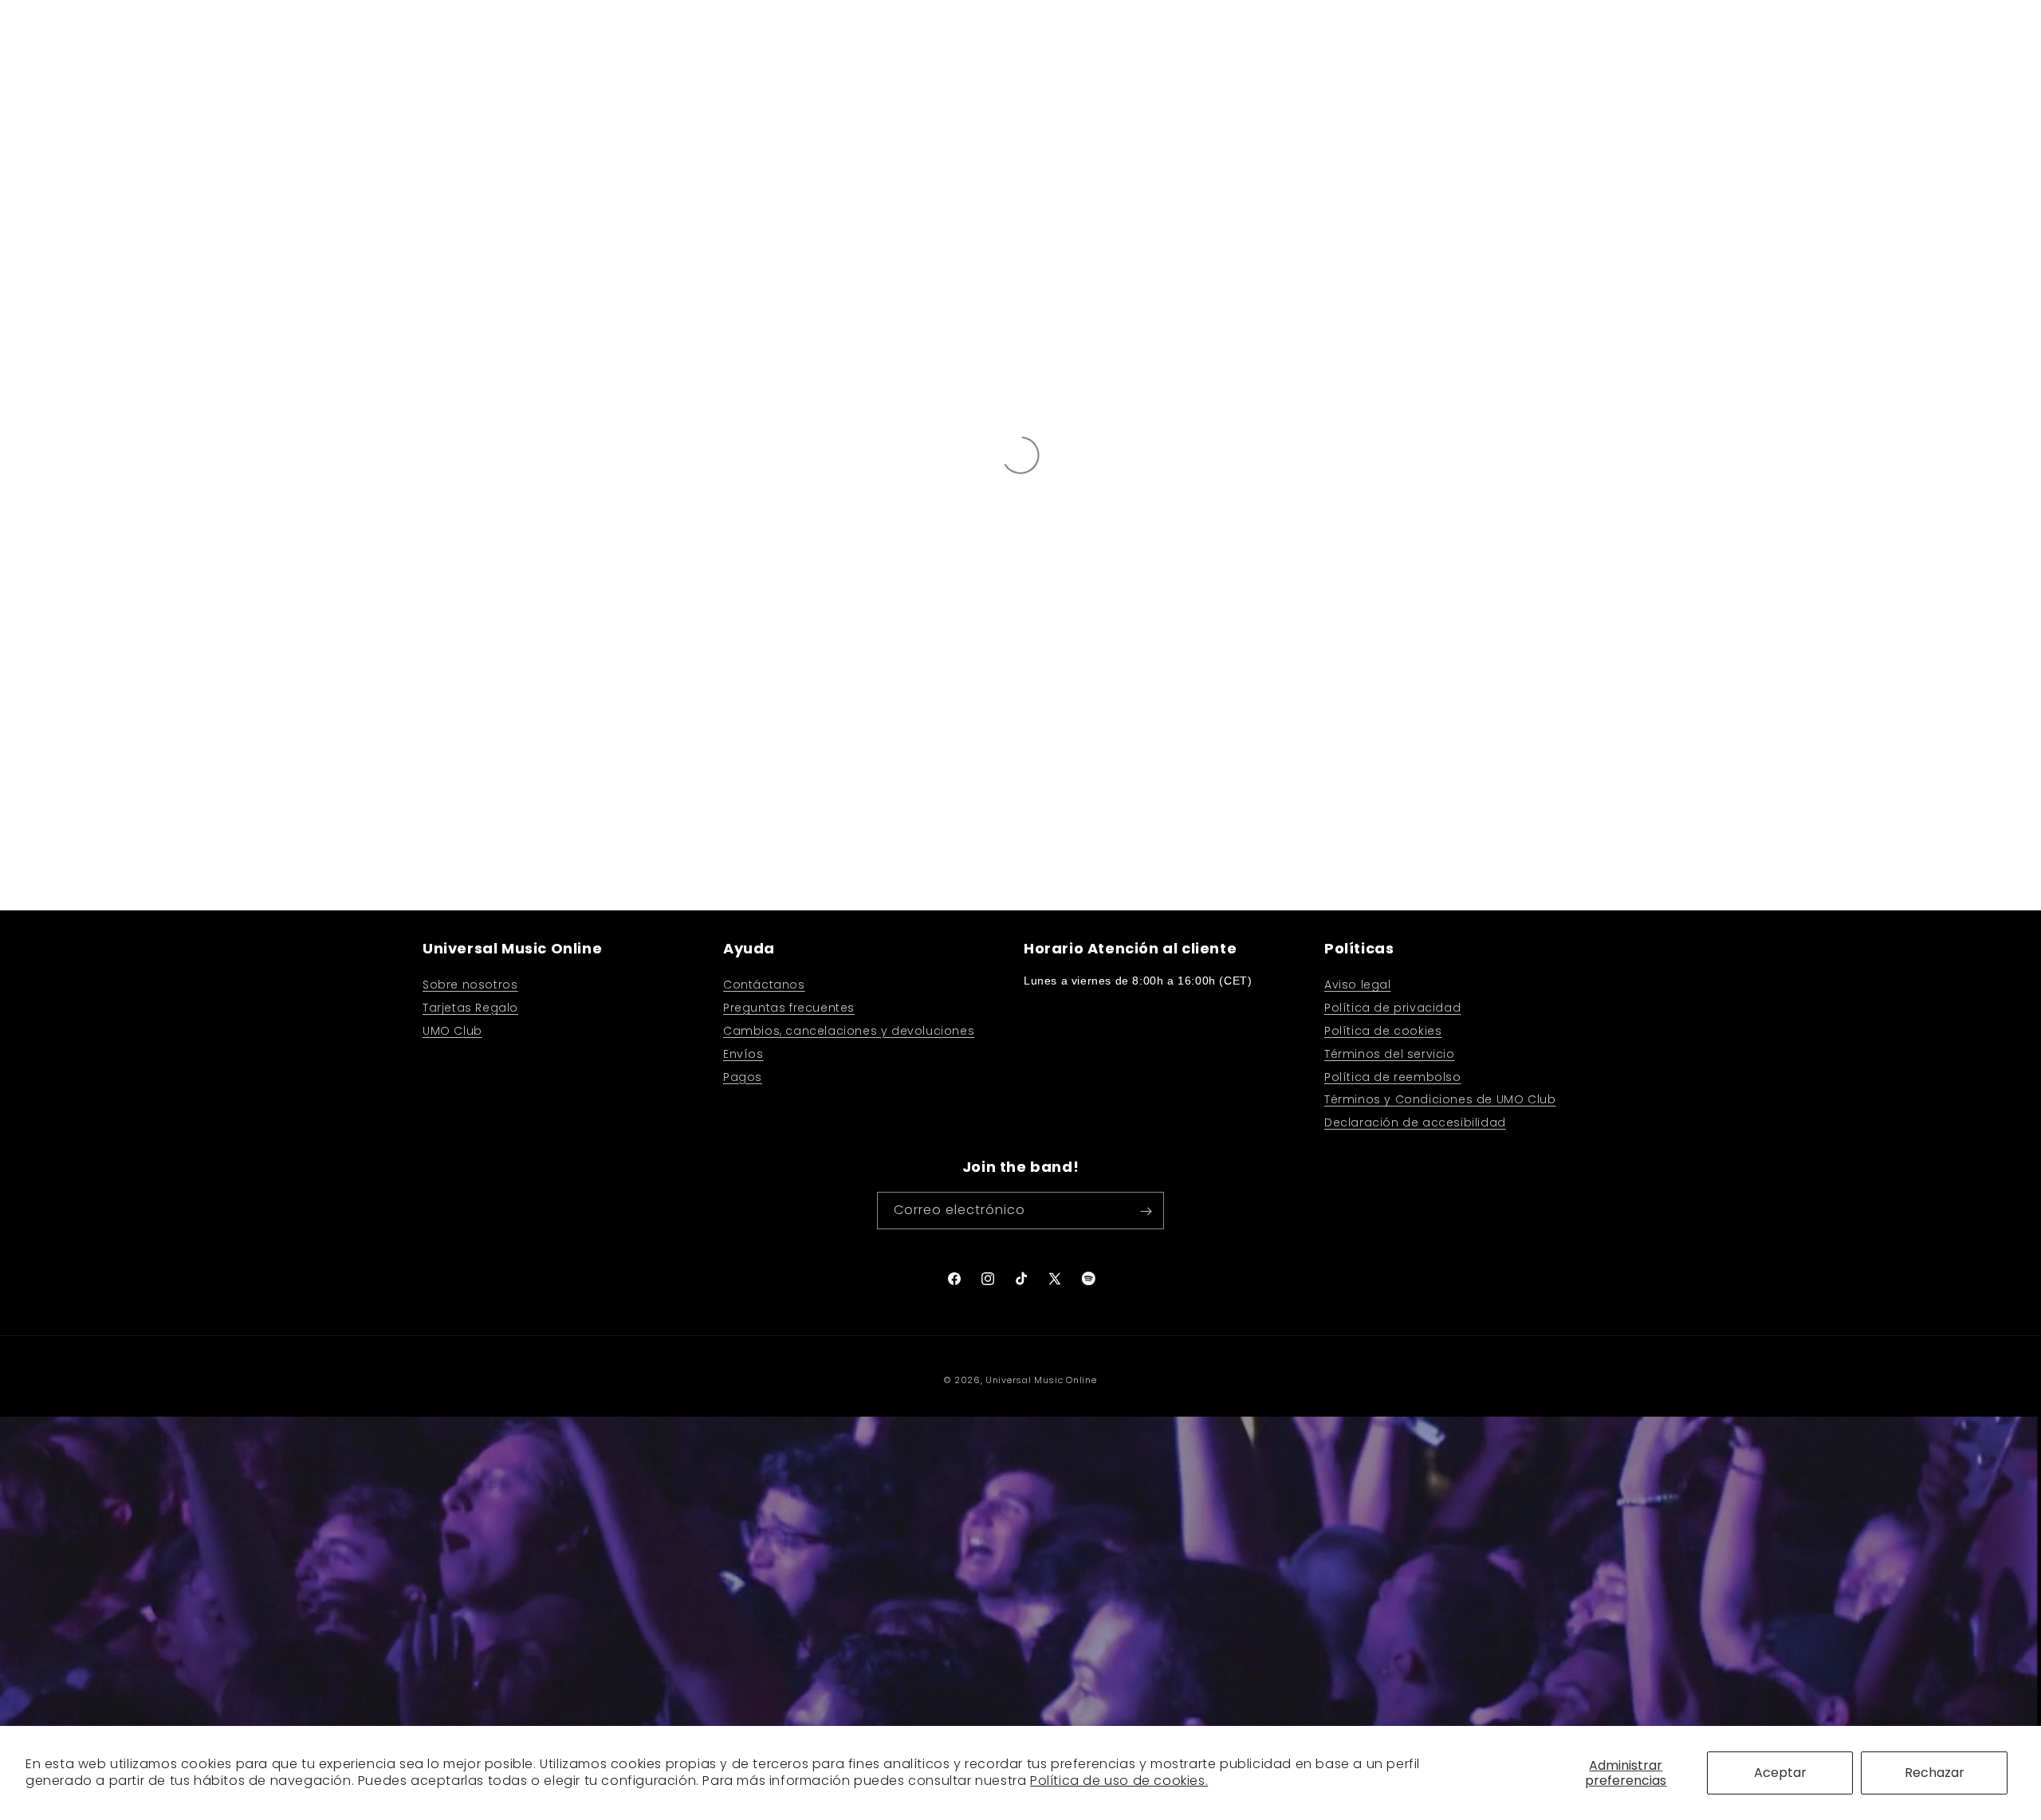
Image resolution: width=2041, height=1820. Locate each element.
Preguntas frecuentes (789, 1008)
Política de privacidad (1392, 1008)
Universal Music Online (1041, 1380)
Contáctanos (764, 985)
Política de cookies (1383, 1030)
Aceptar (1780, 1773)
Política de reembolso (1393, 1076)
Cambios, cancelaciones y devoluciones (849, 1030)
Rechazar (1935, 1773)
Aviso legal (1358, 985)
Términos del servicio (1390, 1053)
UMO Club (452, 1030)
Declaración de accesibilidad (1415, 1122)
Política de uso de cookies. (1119, 1781)
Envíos (743, 1053)
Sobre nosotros (470, 985)
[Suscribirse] (1146, 1211)
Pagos (743, 1076)
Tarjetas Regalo (470, 1008)
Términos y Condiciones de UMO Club (1440, 1099)
